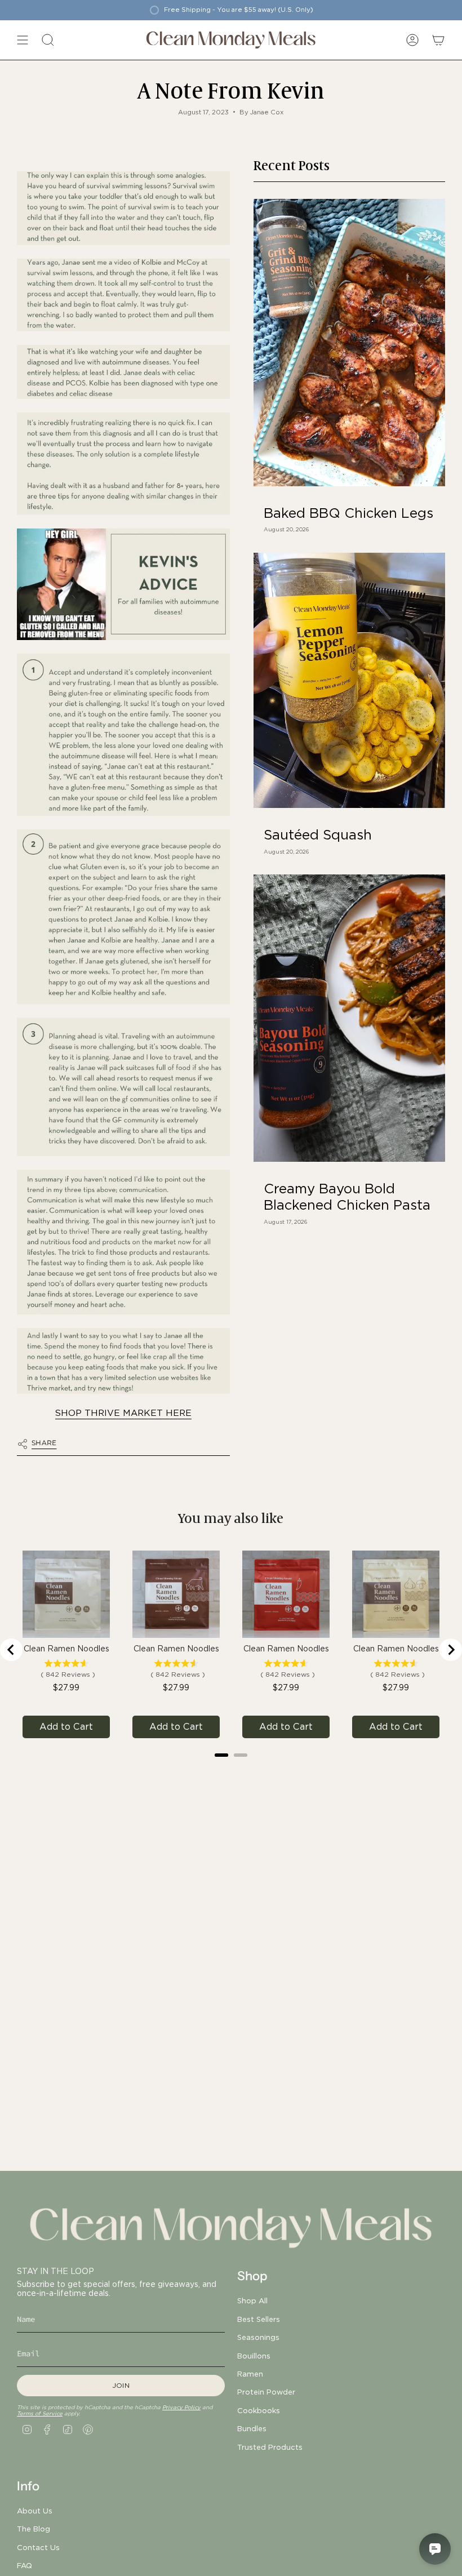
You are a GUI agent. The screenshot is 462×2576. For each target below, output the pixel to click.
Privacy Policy (181, 2407)
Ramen (250, 2374)
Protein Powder (266, 2392)
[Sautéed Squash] (349, 680)
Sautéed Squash (318, 835)
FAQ (25, 2565)
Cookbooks (259, 2410)
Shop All (252, 2300)
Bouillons (254, 2356)
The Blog (34, 2529)
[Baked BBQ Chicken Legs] (349, 343)
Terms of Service (40, 2413)
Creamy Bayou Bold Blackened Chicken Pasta (347, 1197)
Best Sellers (259, 2319)
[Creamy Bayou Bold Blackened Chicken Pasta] (349, 1018)
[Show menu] (23, 40)
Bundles (252, 2428)
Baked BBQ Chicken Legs (348, 513)
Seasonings (258, 2337)
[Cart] (438, 40)
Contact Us (38, 2547)
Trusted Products (270, 2447)
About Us (35, 2511)
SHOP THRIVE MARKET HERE (123, 1413)
